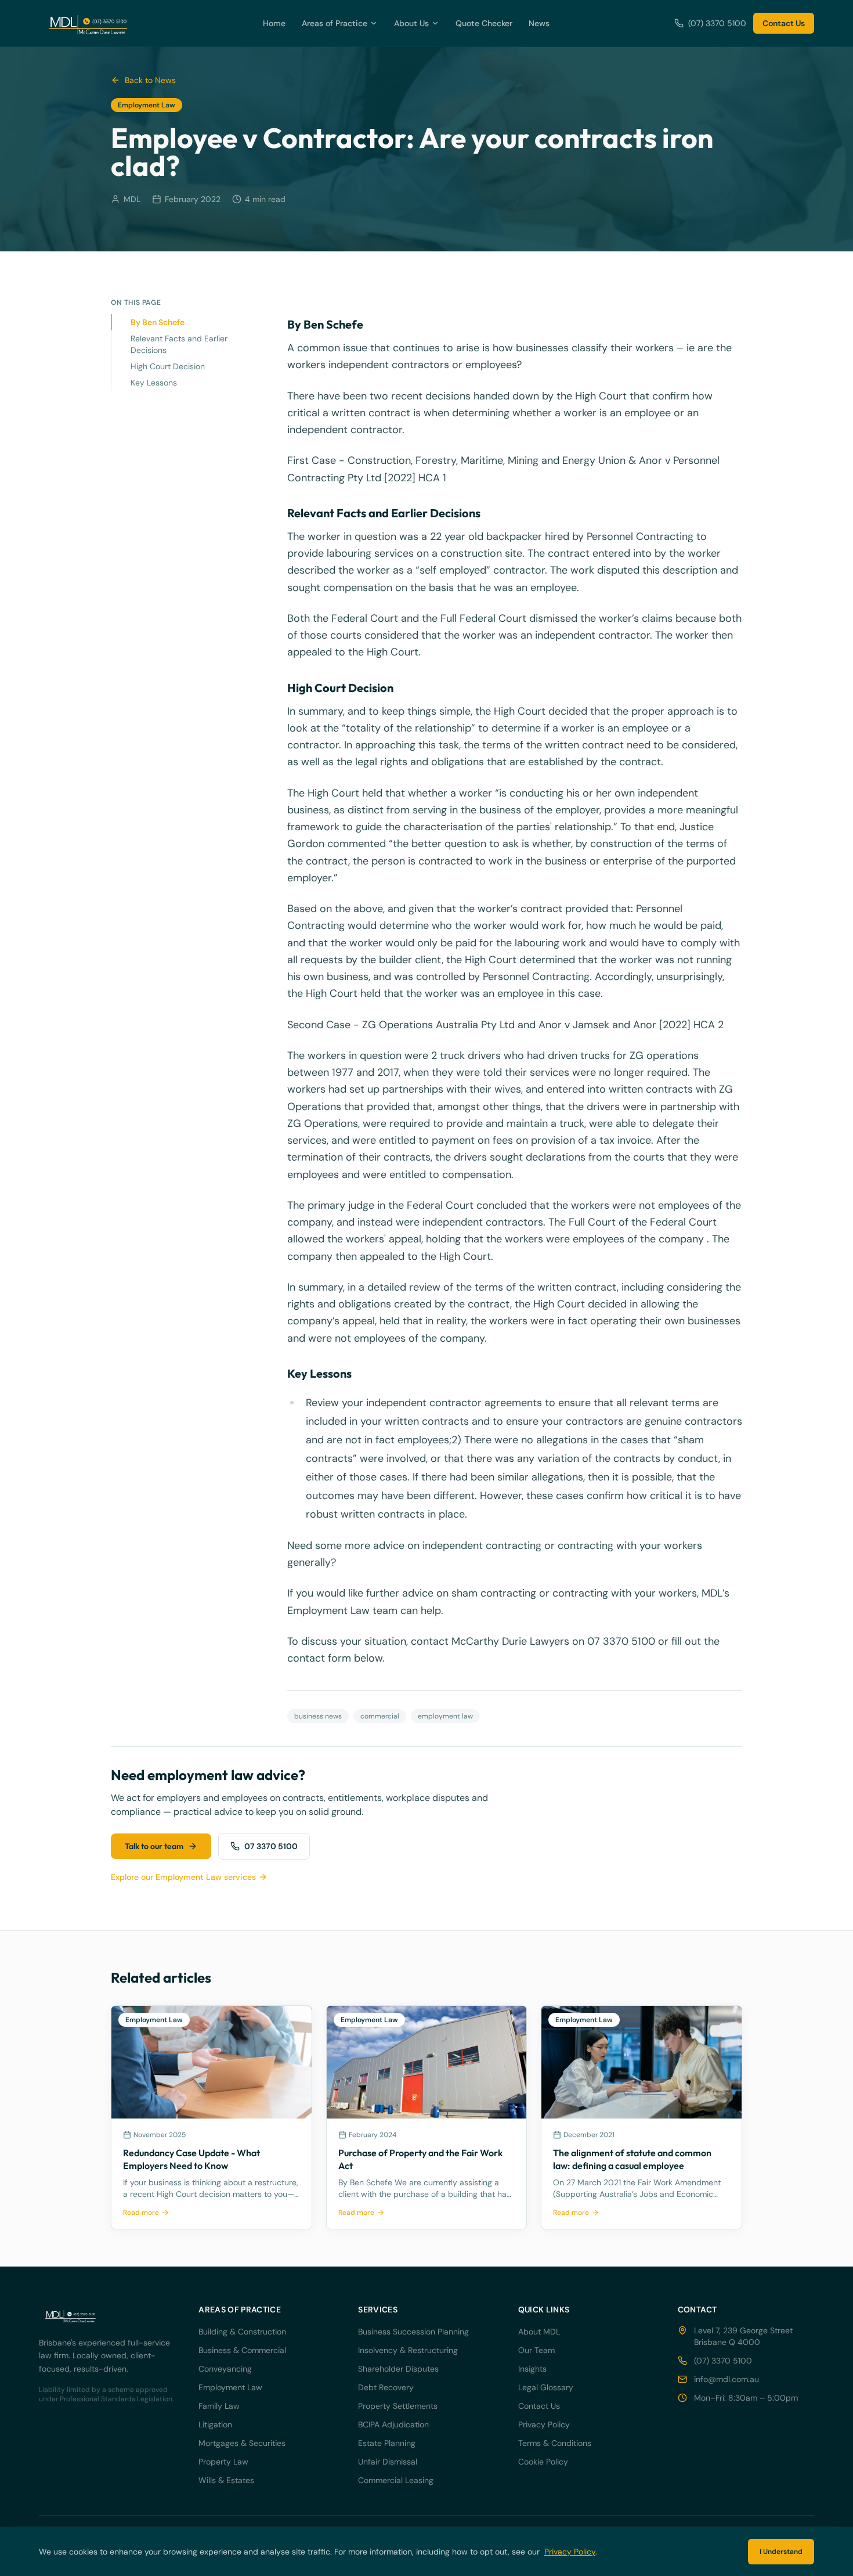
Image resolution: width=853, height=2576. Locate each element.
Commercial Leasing (396, 2480)
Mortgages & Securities (242, 2443)
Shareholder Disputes (398, 2369)
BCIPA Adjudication (393, 2424)
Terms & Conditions (555, 2443)
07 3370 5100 (271, 1846)
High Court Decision (168, 366)
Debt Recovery (386, 2387)
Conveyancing (225, 2369)
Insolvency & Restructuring (408, 2350)
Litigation (215, 2424)
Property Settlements (398, 2406)
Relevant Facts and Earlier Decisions (179, 344)
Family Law (219, 2406)
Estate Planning (387, 2443)
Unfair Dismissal (388, 2462)
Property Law (223, 2462)
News (539, 23)
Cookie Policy (543, 2462)
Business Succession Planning (413, 2332)
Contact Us (784, 23)
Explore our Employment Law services (183, 1877)
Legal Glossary (546, 2387)
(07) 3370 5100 (717, 23)
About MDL (539, 2332)
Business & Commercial (242, 2350)
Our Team (536, 2350)
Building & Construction (242, 2332)
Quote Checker (484, 23)
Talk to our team (154, 1846)
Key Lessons (154, 383)
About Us (411, 23)
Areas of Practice (335, 23)
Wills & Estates (226, 2480)
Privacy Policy (544, 2424)
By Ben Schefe (158, 322)
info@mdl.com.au (727, 2379)
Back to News (150, 80)
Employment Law (230, 2387)
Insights (532, 2369)
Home (274, 23)
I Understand (781, 2552)
